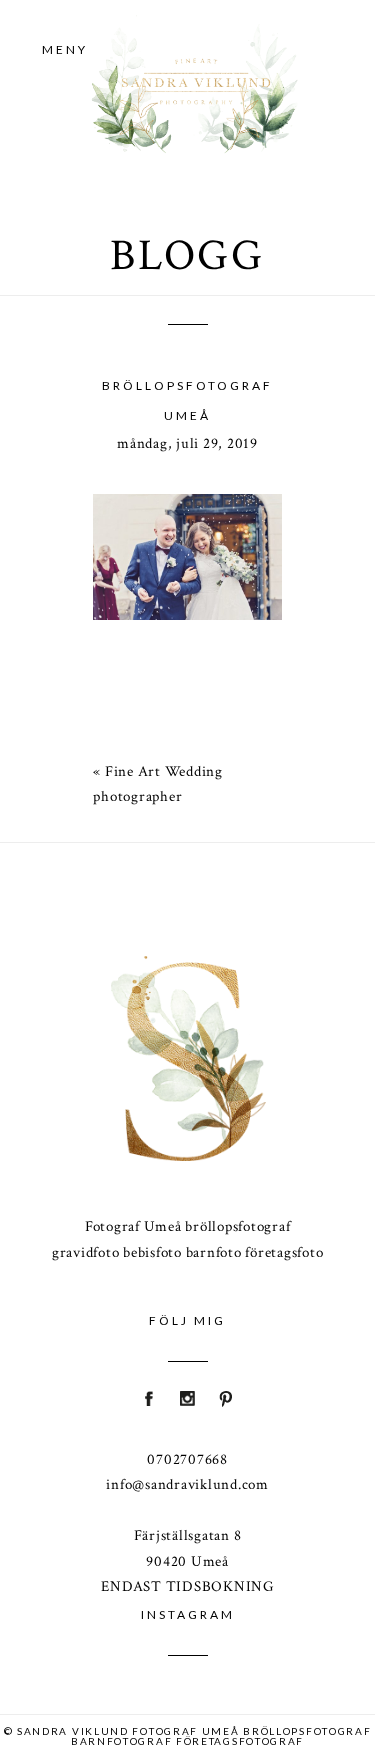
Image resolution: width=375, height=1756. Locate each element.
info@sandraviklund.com (187, 1484)
